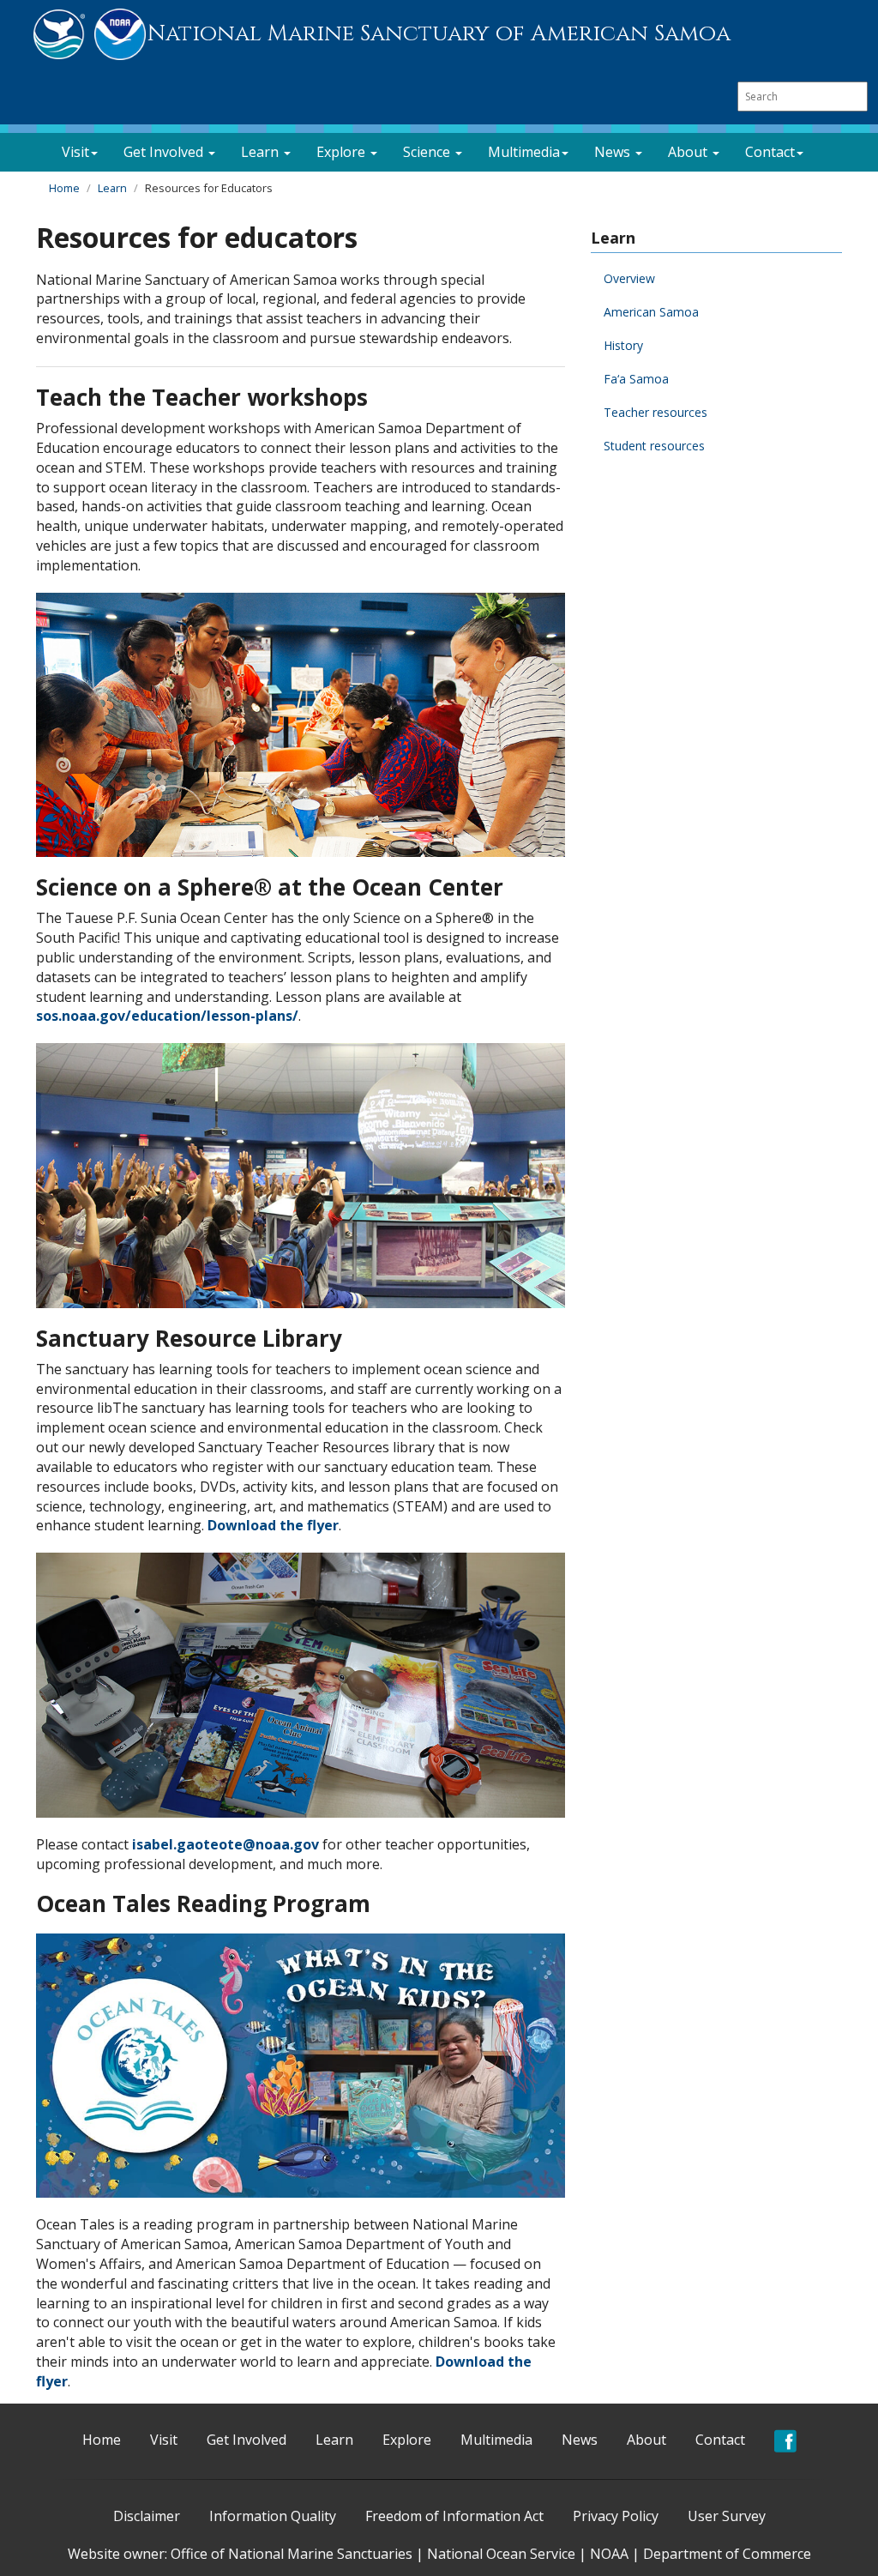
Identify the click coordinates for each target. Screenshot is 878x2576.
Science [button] (428, 152)
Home (64, 188)
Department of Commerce (727, 2554)
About (646, 2440)
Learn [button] (262, 152)
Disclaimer (147, 2516)
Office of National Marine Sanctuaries (292, 2554)
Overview (629, 278)
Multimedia (496, 2440)
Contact (720, 2440)
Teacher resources (655, 412)
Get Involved (247, 2440)
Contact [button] (770, 152)
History (623, 345)
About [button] (689, 152)
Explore (407, 2440)
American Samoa (651, 312)
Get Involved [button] (165, 152)
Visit (164, 2440)
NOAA (609, 2554)
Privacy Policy (616, 2516)
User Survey (727, 2516)
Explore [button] (343, 152)
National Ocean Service (501, 2554)
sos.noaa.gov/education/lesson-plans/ (167, 1016)
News (580, 2440)
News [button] (614, 152)
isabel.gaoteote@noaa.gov (226, 1844)
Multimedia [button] (524, 152)
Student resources (654, 446)
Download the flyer (273, 1525)
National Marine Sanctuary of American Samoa (439, 34)
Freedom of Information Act (454, 2516)
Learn (112, 188)
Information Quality (273, 2516)
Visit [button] (75, 152)
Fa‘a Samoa (636, 379)
